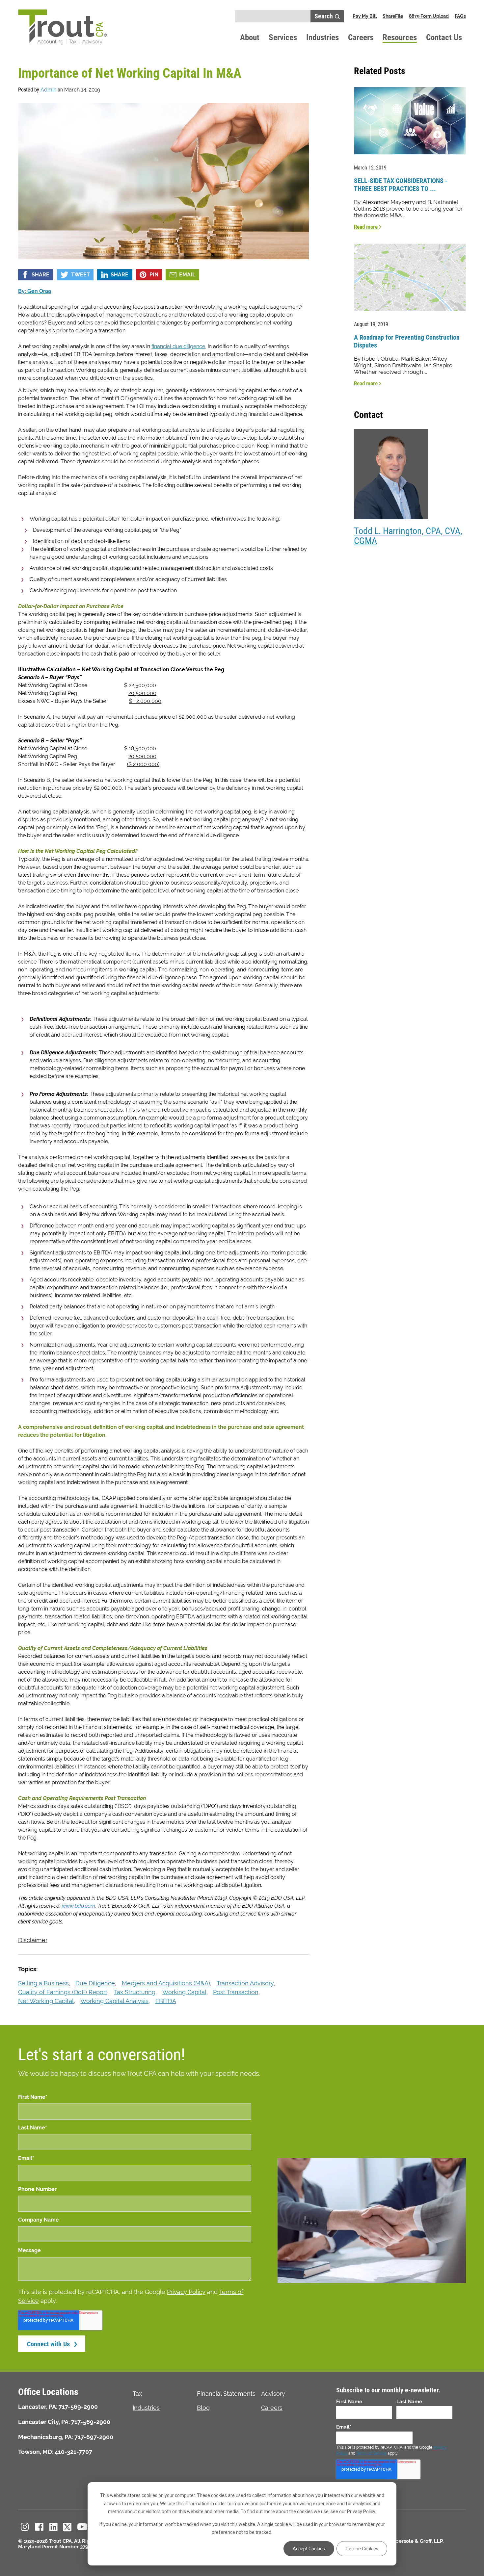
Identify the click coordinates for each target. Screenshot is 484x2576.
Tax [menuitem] (137, 2394)
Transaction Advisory (245, 1983)
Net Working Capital (46, 2001)
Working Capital (184, 1992)
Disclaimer (33, 1940)
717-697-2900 (94, 2437)
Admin (48, 90)
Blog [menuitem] (203, 2408)
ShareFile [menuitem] (393, 16)
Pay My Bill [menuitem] (365, 16)
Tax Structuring (135, 1992)
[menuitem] (25, 2527)
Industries (323, 37)
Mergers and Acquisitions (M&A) (166, 1983)
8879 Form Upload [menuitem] (429, 16)
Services (283, 37)
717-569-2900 (78, 2407)
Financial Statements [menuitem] (226, 2394)
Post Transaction (236, 1992)
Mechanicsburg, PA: (46, 2437)
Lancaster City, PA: (44, 2422)
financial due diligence (178, 346)
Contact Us (444, 37)
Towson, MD (35, 2452)
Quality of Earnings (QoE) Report (63, 1992)
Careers (361, 37)
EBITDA (166, 2001)
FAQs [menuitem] (460, 16)
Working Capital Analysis (114, 2001)
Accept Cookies (309, 2549)
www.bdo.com (79, 1906)
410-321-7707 (73, 2452)
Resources (400, 37)
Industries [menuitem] (146, 2408)
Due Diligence (95, 1983)
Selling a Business (43, 1983)
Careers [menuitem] (272, 2408)
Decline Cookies (362, 2549)
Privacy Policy (186, 2292)
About (250, 37)
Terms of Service (371, 2453)
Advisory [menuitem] (273, 2394)
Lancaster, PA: (38, 2407)
